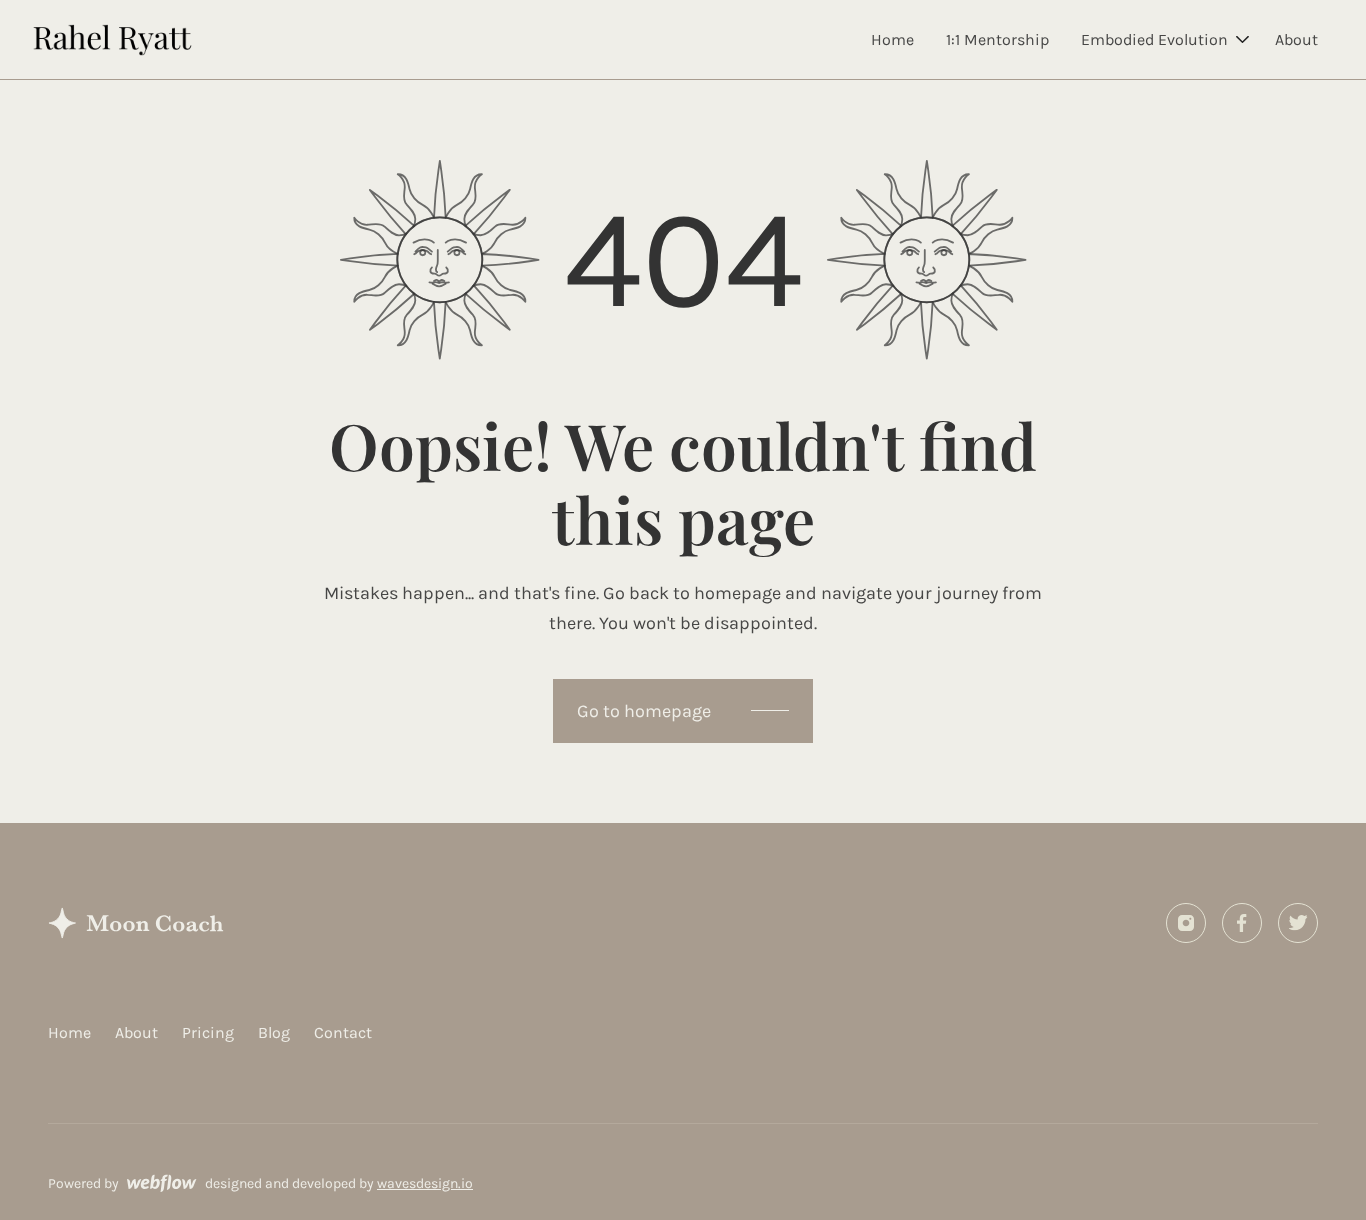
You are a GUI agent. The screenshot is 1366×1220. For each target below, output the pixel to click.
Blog (274, 1032)
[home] (112, 40)
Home (892, 39)
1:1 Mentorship (997, 39)
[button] (1162, 40)
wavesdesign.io (425, 1183)
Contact (343, 1032)
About (1296, 39)
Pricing (208, 1032)
